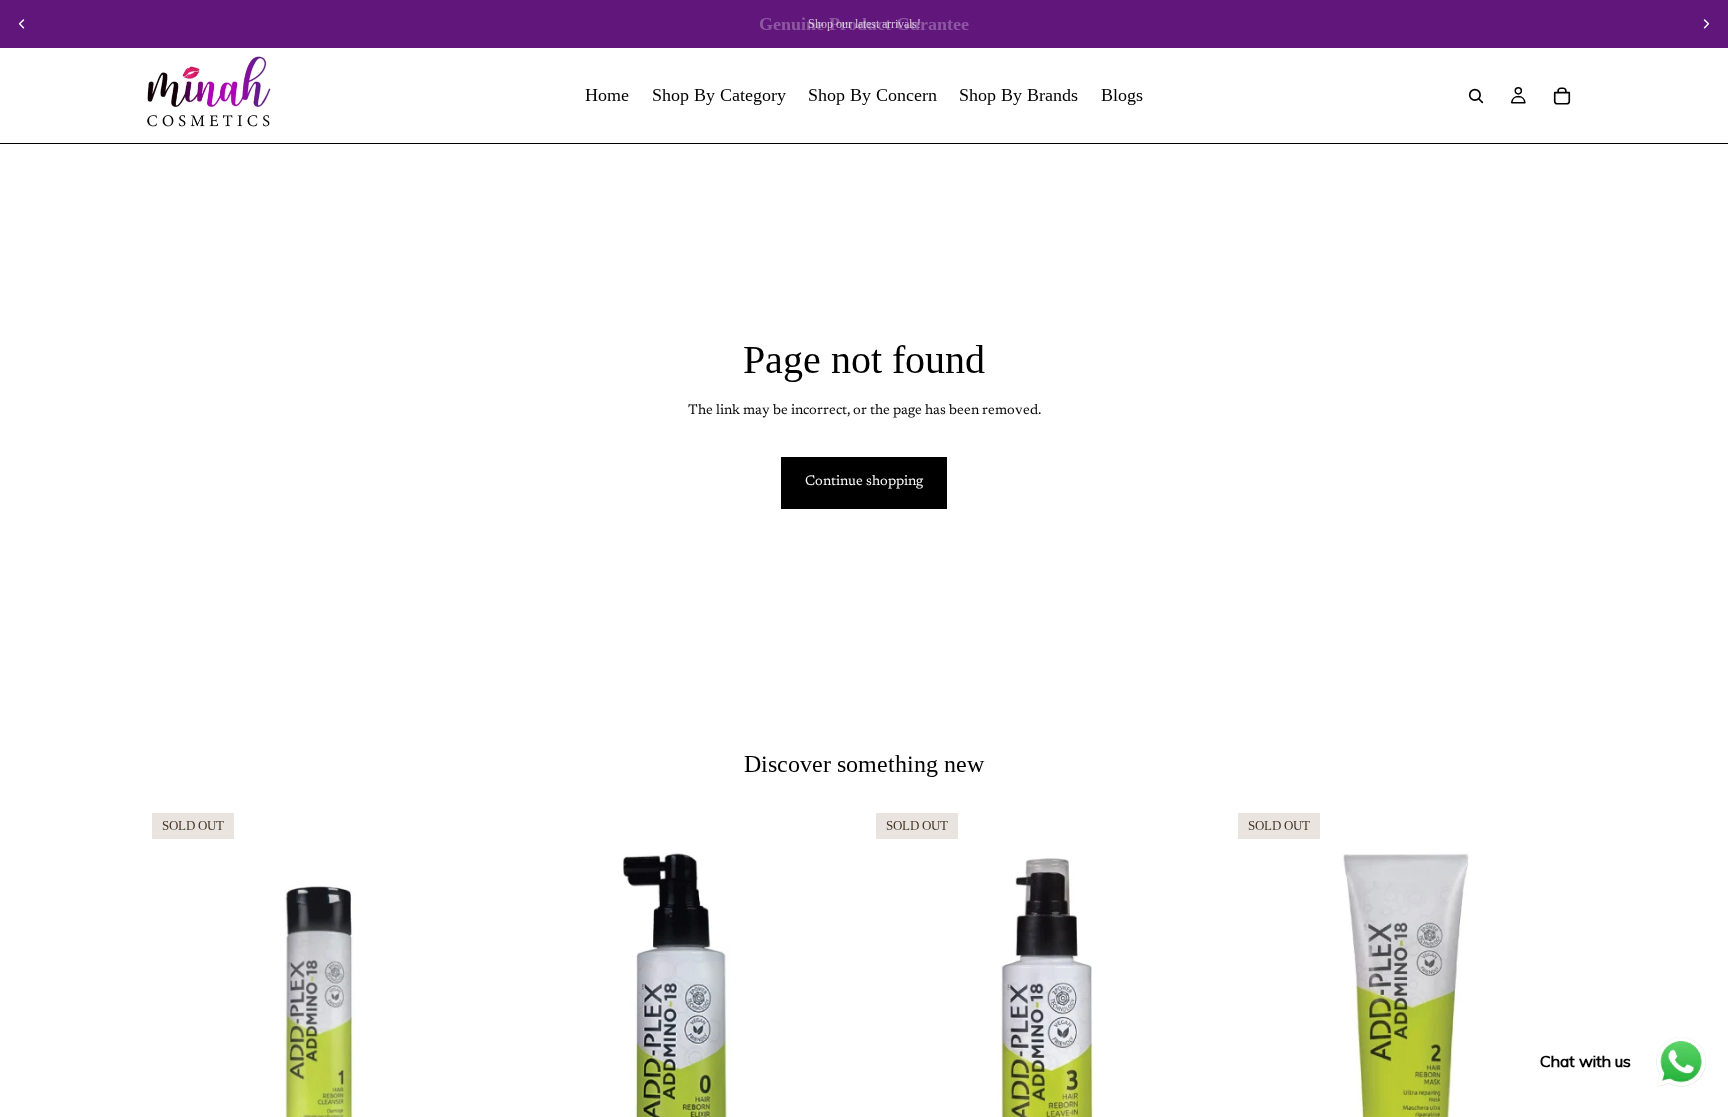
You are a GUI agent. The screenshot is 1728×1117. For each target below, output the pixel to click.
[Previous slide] (22, 24)
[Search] (1476, 96)
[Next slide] (1706, 24)
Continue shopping (864, 482)
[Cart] (1562, 96)
